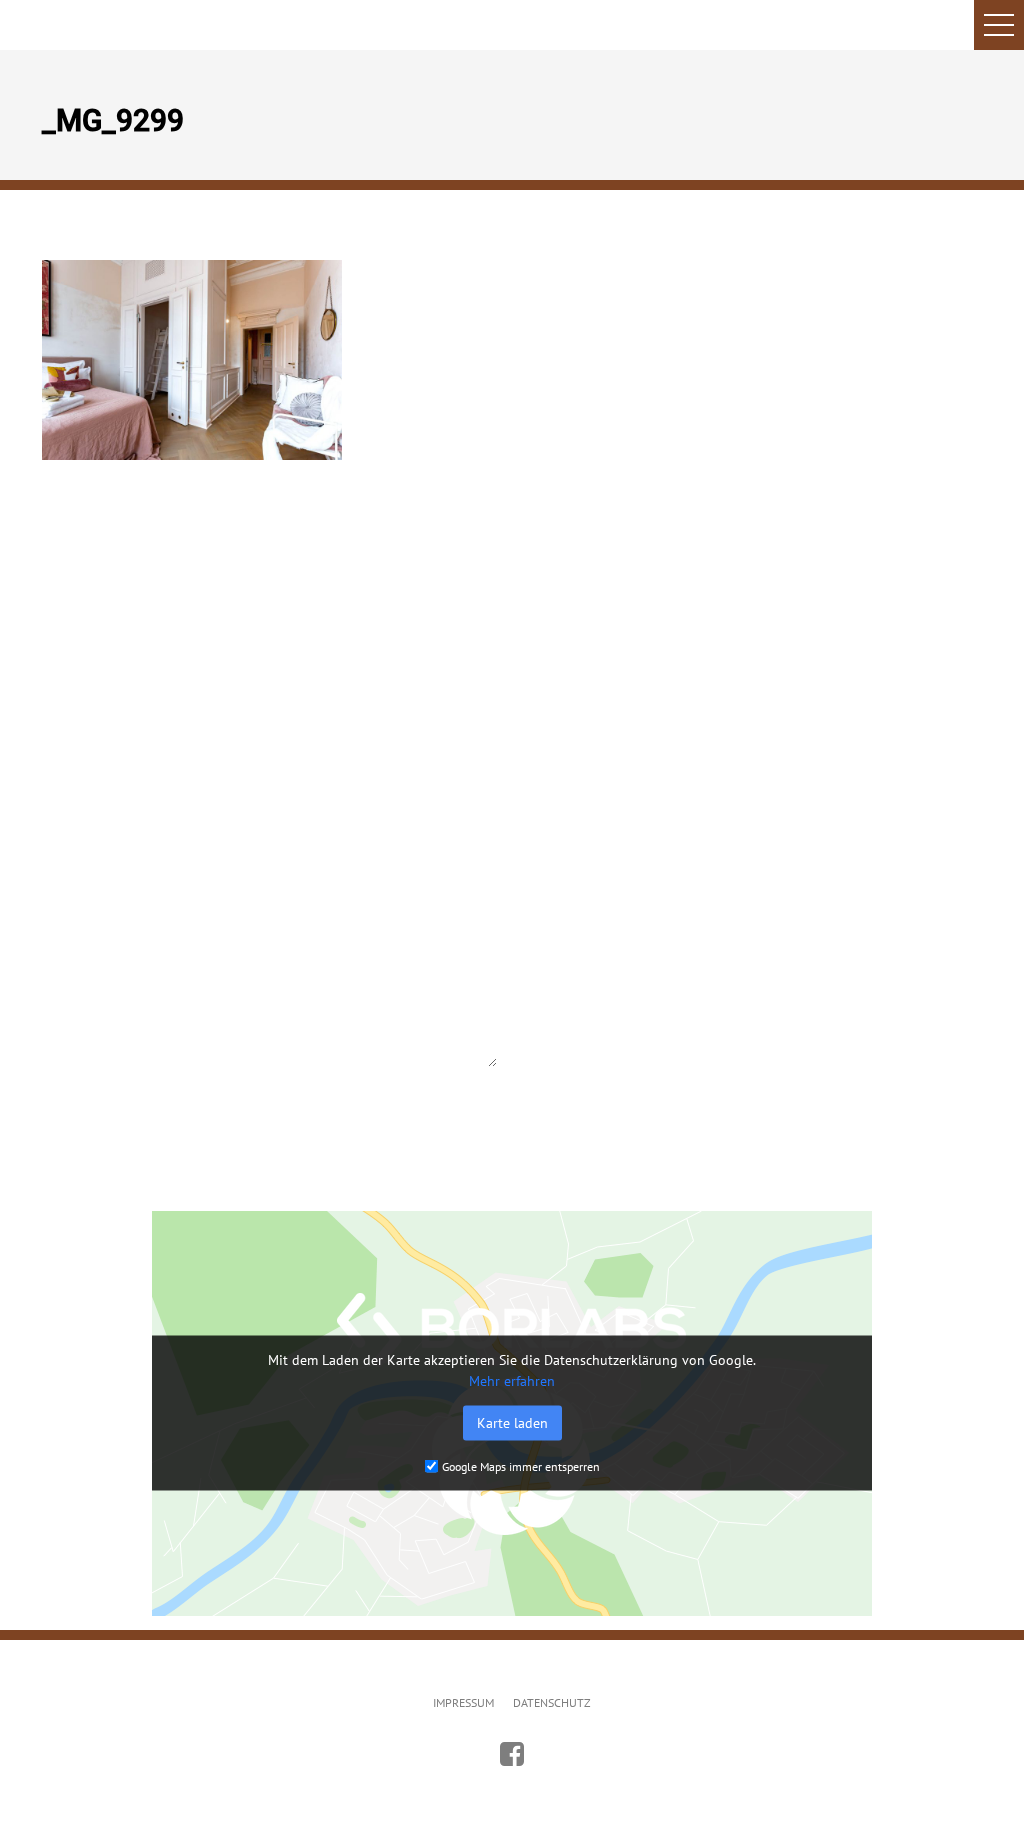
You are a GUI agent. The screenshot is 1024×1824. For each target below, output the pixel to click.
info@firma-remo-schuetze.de (754, 896)
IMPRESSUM (463, 1702)
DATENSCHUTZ (552, 1702)
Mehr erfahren (512, 1381)
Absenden (97, 1120)
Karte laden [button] (512, 1423)
